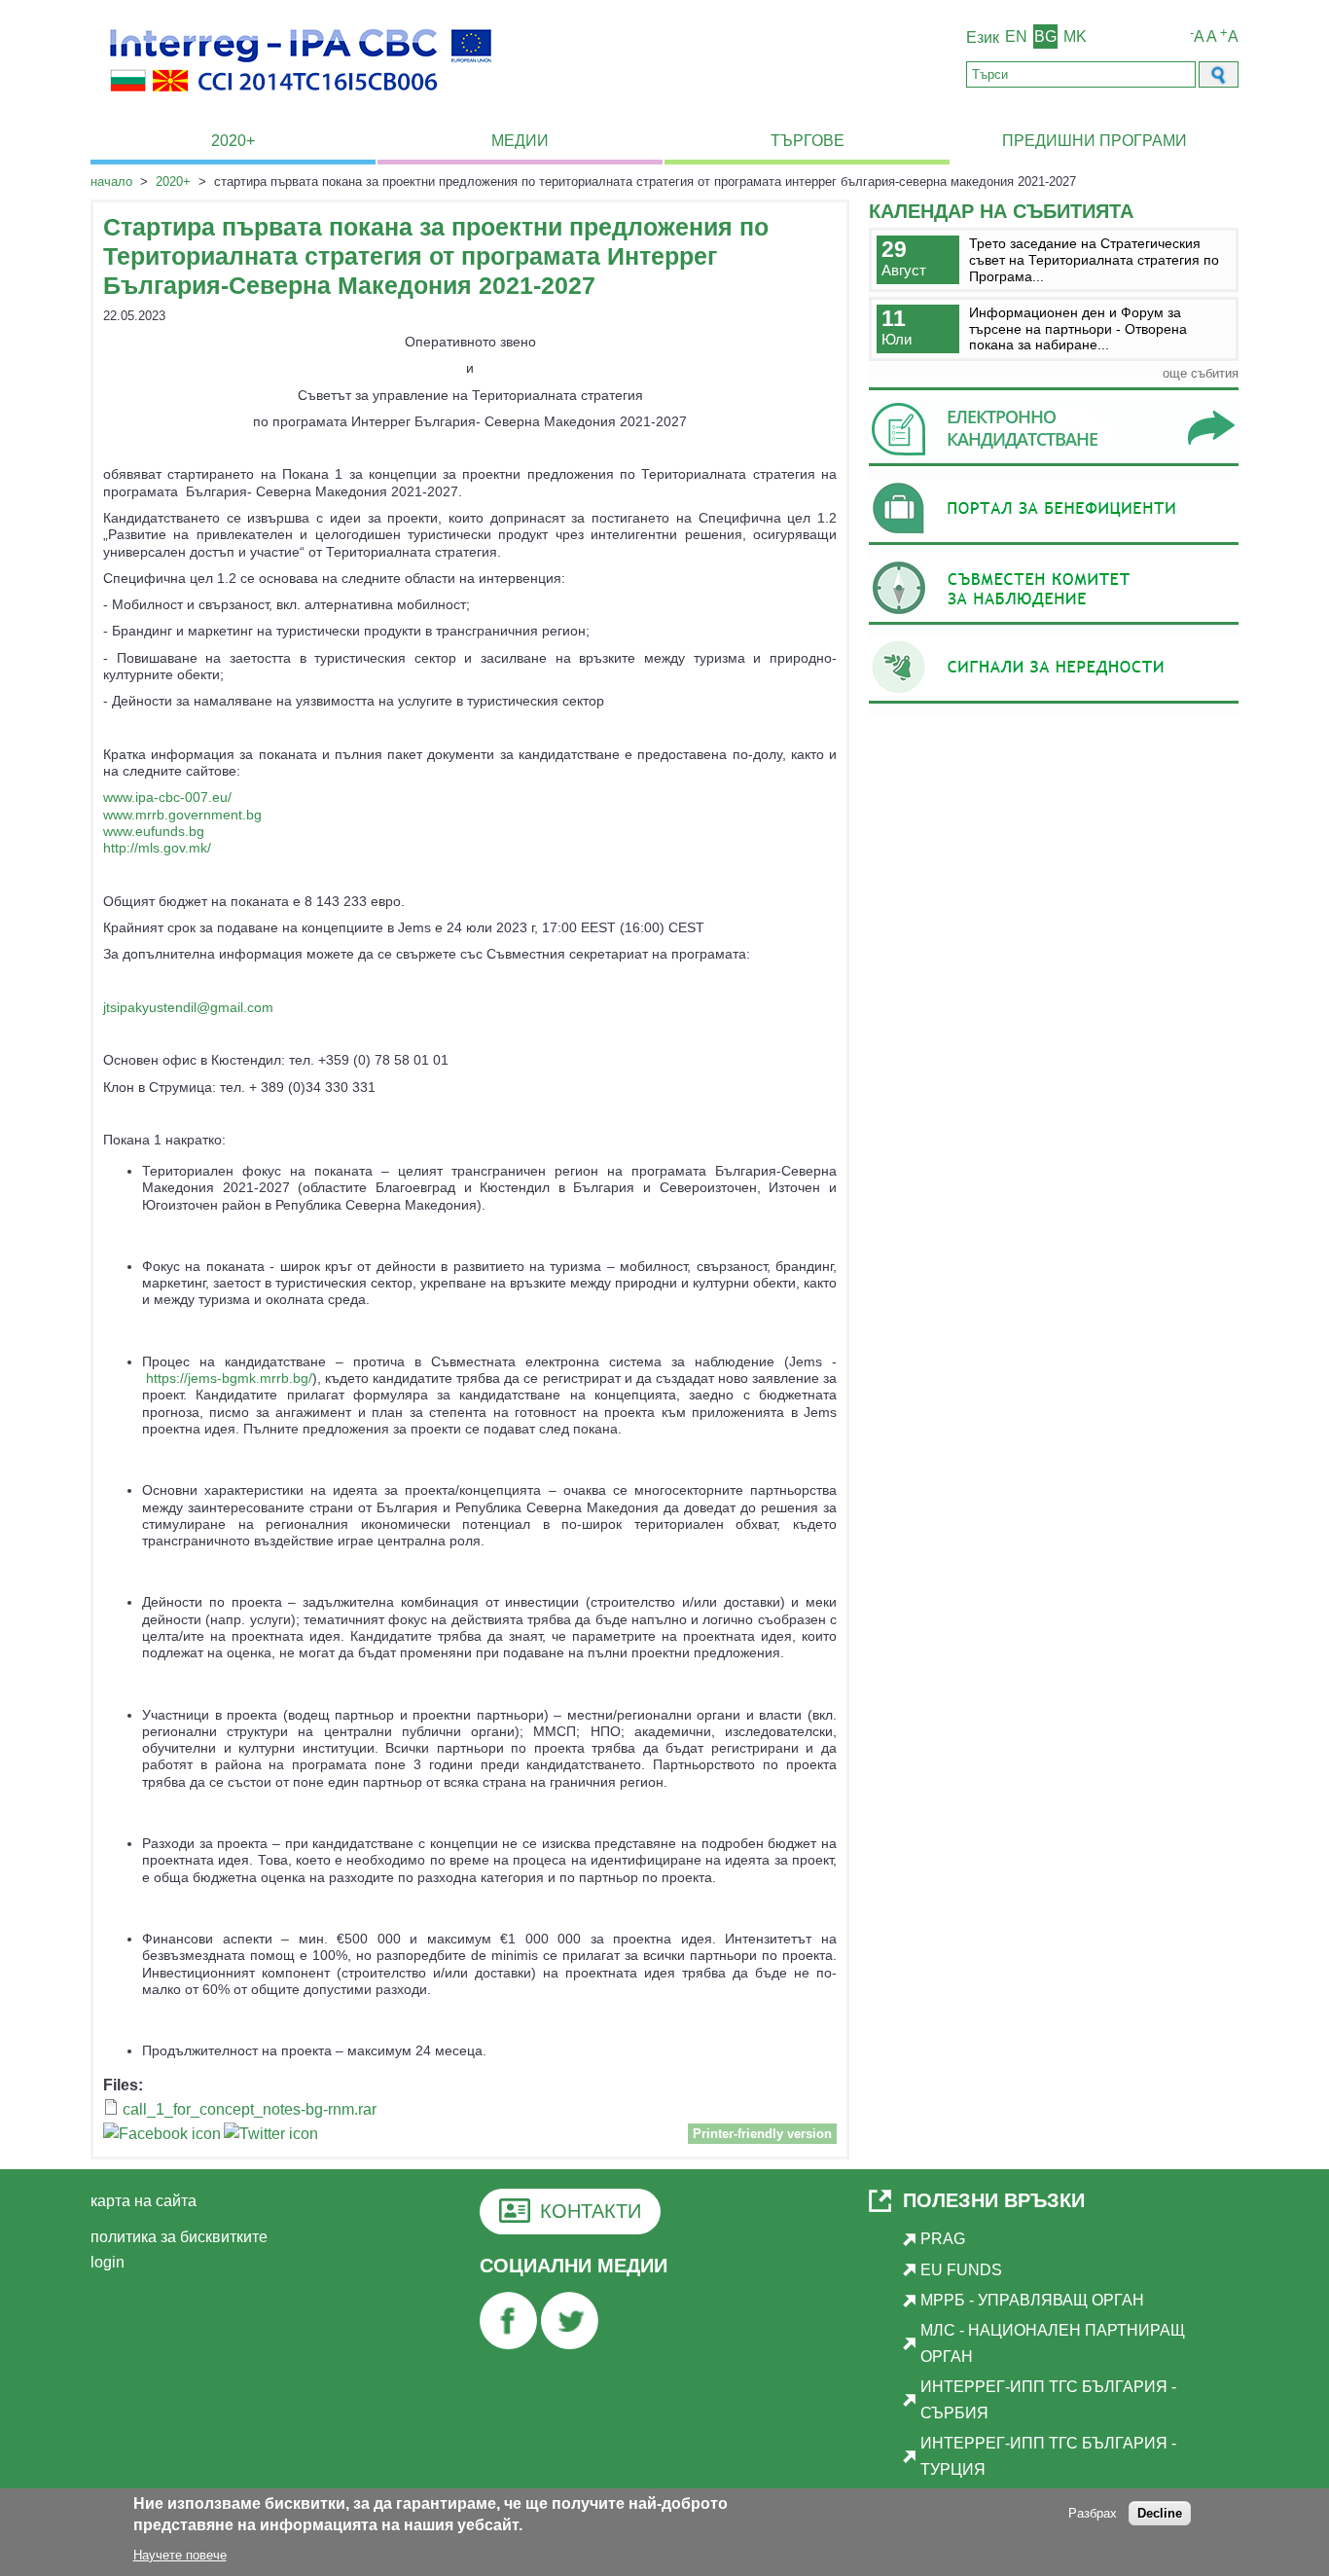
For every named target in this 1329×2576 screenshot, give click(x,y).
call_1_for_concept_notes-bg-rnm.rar (250, 2109)
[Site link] (1054, 466)
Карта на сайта (144, 2201)
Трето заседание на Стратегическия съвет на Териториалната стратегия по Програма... (1094, 259)
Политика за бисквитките (179, 2237)
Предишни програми (1095, 141)
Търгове (808, 141)
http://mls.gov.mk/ (157, 848)
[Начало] (301, 103)
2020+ (233, 141)
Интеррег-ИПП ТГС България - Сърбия (1048, 2399)
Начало (111, 181)
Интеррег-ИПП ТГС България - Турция (1048, 2456)
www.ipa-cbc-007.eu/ (167, 797)
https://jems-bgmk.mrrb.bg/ (229, 1378)
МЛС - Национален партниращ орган (1053, 2343)
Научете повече (180, 2555)
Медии (520, 141)
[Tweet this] (271, 2137)
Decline (1160, 2514)
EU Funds (961, 2270)
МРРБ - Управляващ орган (1032, 2300)
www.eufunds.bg (154, 831)
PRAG (943, 2239)
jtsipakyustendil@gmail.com (188, 1007)
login (108, 2262)
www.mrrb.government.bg (182, 815)
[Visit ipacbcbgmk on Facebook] (162, 2137)
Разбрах (1093, 2514)
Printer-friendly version (762, 2134)
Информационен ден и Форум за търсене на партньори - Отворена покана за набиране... (1078, 328)
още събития (1201, 373)
